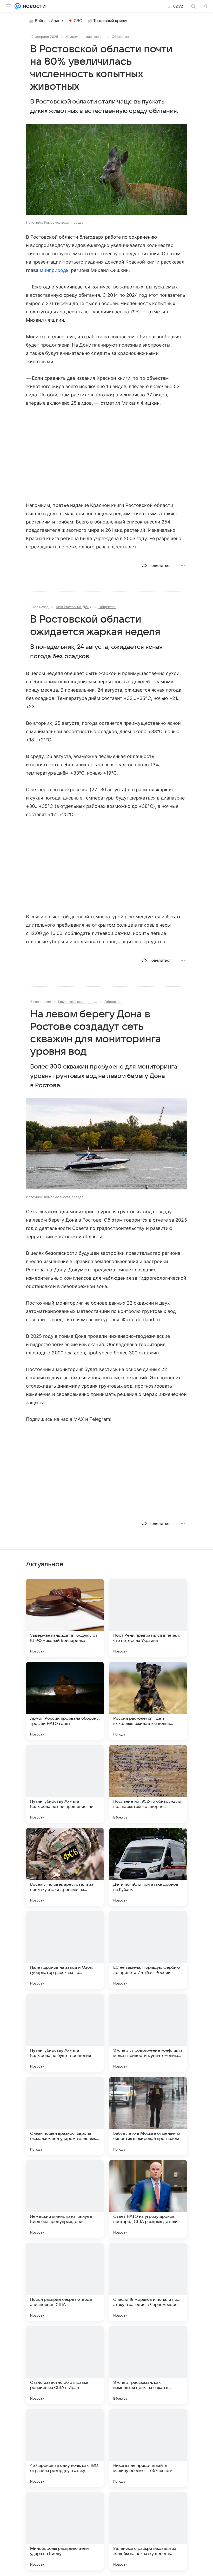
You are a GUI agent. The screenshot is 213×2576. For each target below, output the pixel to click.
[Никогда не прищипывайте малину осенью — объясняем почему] (148, 2448)
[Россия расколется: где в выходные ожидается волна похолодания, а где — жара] (148, 1701)
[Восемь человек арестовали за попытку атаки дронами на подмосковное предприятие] (65, 1867)
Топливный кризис (111, 21)
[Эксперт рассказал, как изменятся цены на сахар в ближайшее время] (148, 2365)
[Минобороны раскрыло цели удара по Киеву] (65, 2531)
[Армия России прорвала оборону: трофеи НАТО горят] (65, 1701)
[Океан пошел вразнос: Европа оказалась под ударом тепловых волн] (65, 2116)
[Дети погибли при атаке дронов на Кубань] (148, 1867)
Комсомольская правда (85, 37)
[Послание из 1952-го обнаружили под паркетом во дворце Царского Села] (148, 1784)
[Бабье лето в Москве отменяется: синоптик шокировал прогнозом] (148, 2116)
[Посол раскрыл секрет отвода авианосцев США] (65, 2282)
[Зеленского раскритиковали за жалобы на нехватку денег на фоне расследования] (148, 2531)
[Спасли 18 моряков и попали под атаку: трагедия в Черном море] (148, 2282)
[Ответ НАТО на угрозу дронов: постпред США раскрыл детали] (148, 2199)
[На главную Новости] (33, 6)
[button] (106, 170)
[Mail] (18, 6)
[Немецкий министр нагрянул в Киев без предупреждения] (65, 2199)
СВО (78, 21)
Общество (120, 37)
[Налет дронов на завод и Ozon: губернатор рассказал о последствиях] (65, 1950)
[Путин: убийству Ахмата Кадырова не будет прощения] (65, 2033)
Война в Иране (49, 21)
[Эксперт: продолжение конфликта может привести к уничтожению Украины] (148, 2033)
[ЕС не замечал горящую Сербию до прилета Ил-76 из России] (148, 1950)
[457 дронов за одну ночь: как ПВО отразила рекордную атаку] (65, 2448)
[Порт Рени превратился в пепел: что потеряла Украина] (148, 1618)
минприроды (55, 270)
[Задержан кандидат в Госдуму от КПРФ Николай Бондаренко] (65, 1618)
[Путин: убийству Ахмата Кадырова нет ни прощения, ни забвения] (65, 1784)
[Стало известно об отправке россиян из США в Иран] (65, 2365)
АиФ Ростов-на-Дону (74, 607)
